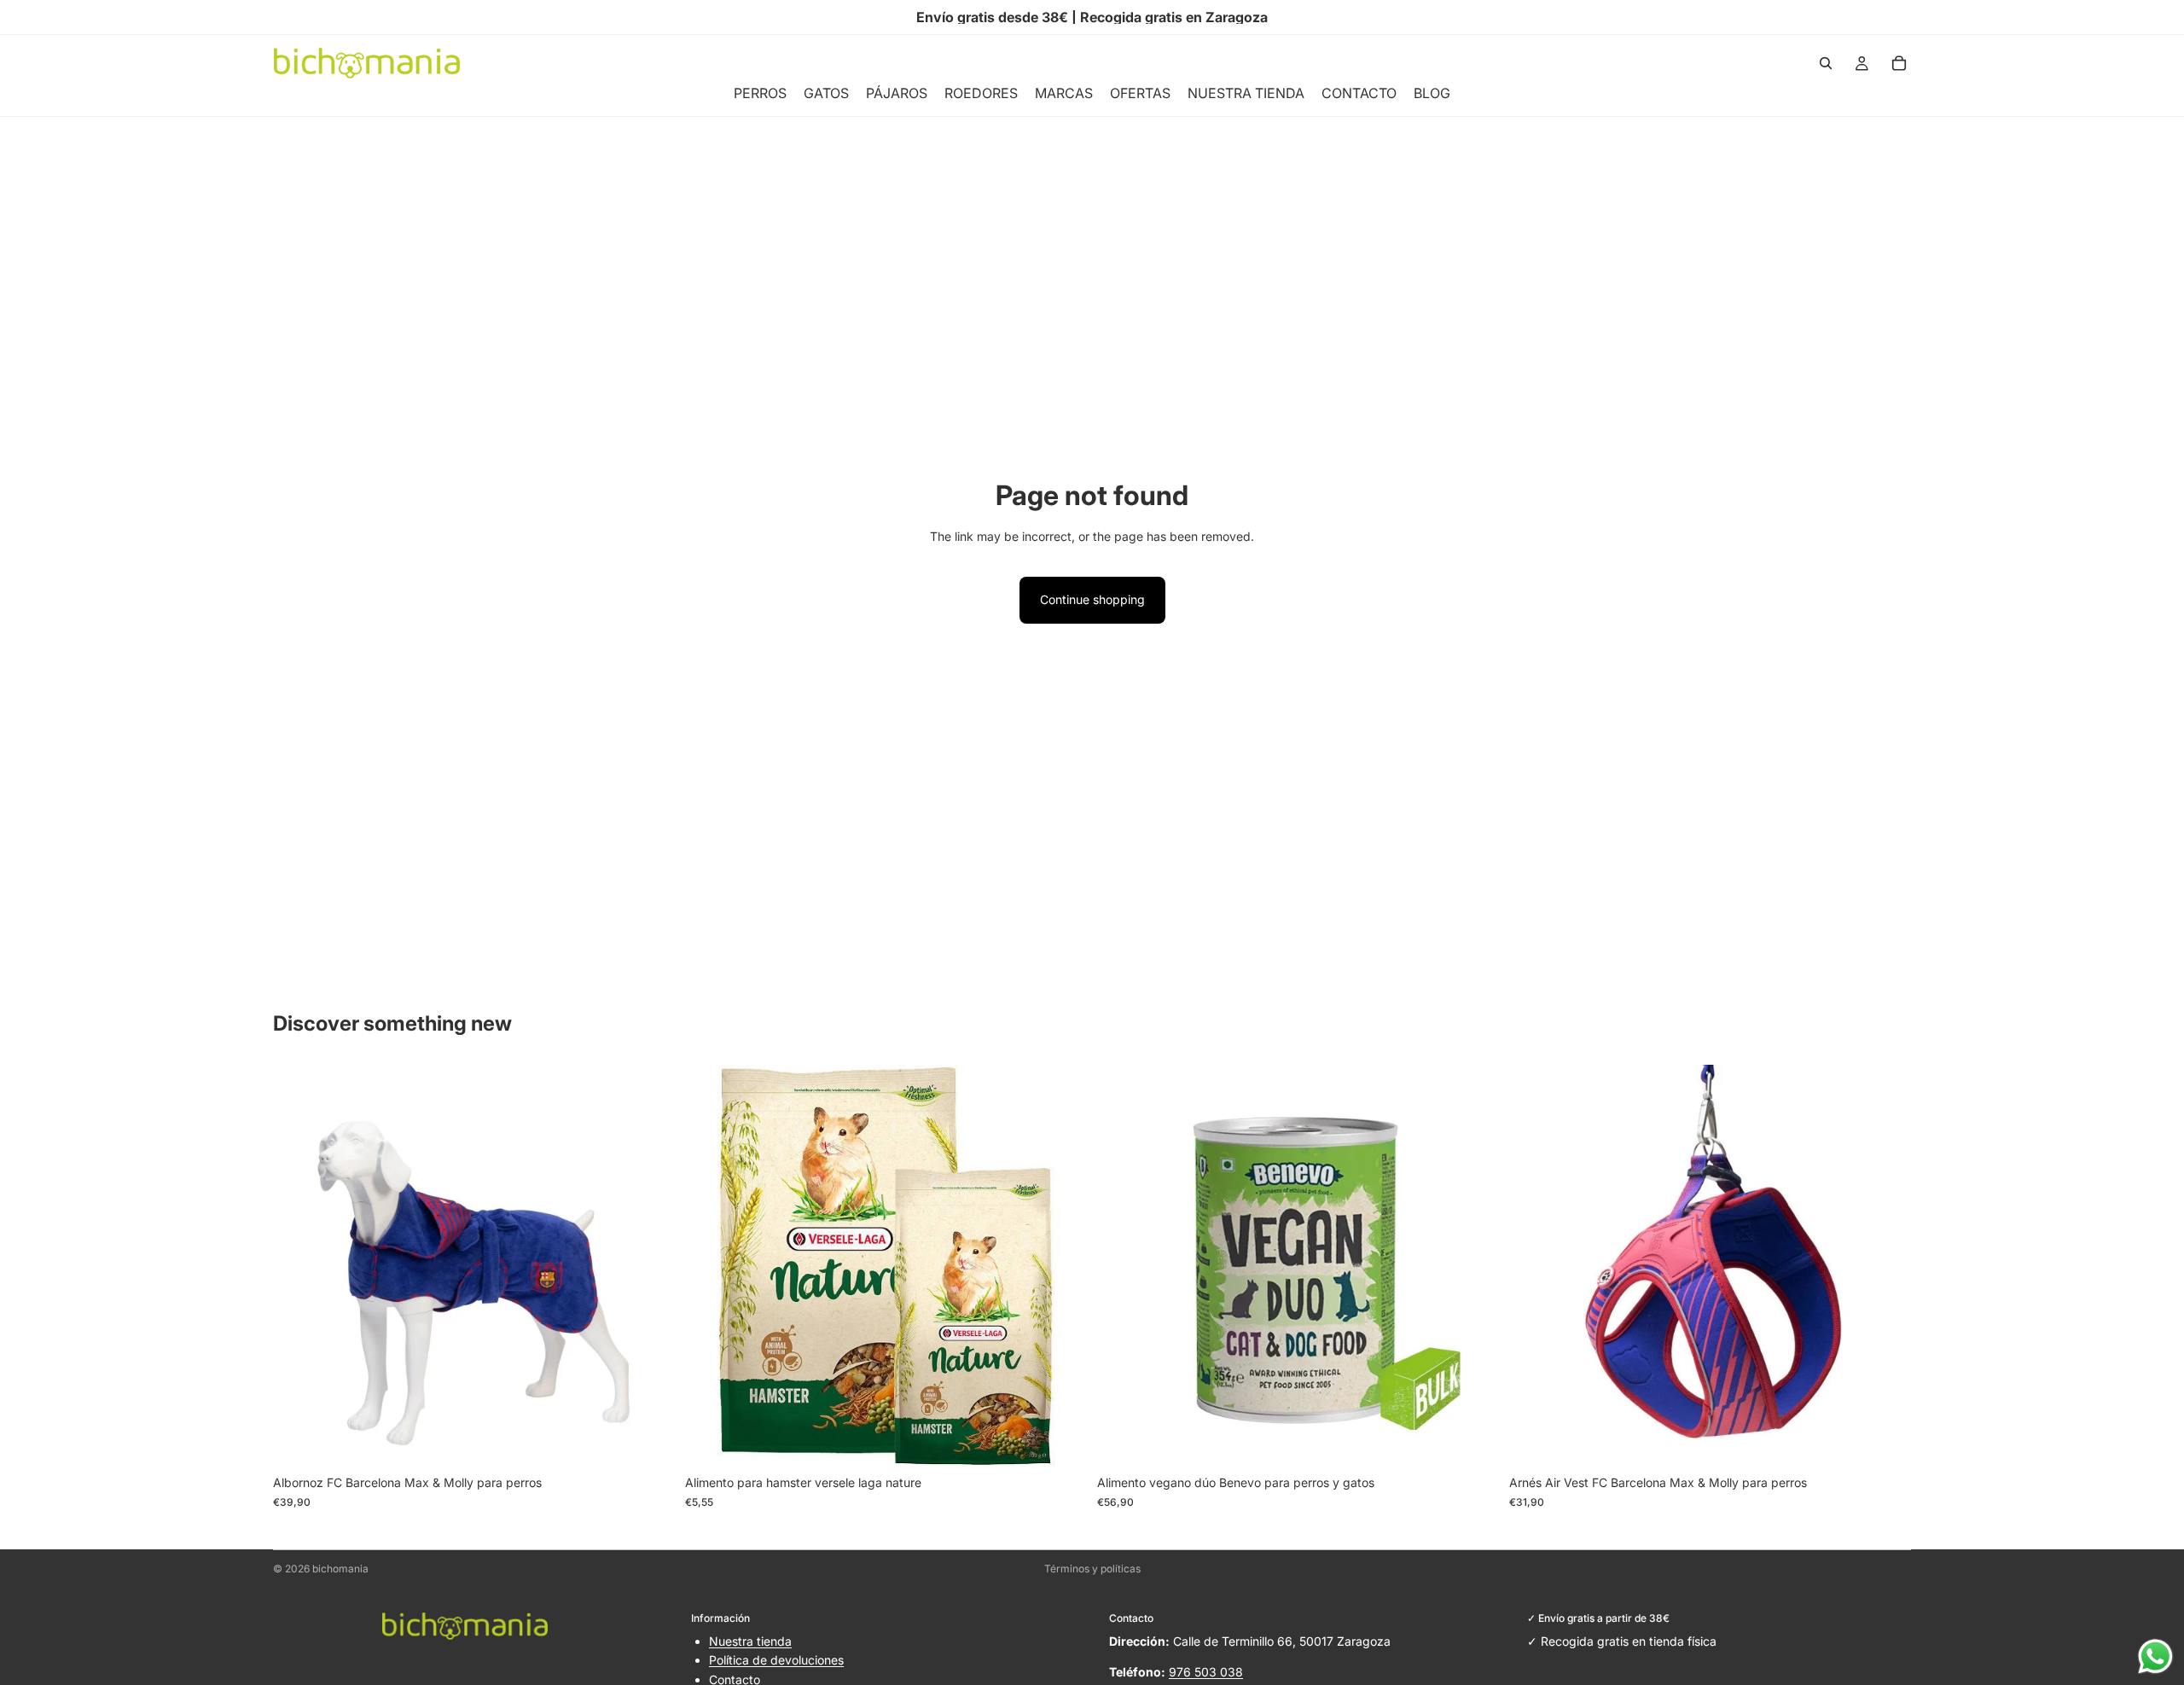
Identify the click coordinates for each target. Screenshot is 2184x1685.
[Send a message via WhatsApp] (2155, 1656)
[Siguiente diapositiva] (649, 1266)
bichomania (340, 1569)
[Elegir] (648, 1441)
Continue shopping (1092, 599)
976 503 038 (1206, 1672)
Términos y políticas (1092, 1569)
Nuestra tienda (750, 1641)
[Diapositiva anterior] (299, 1266)
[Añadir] (1060, 1441)
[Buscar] (1826, 63)
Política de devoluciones (776, 1660)
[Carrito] (1899, 63)
